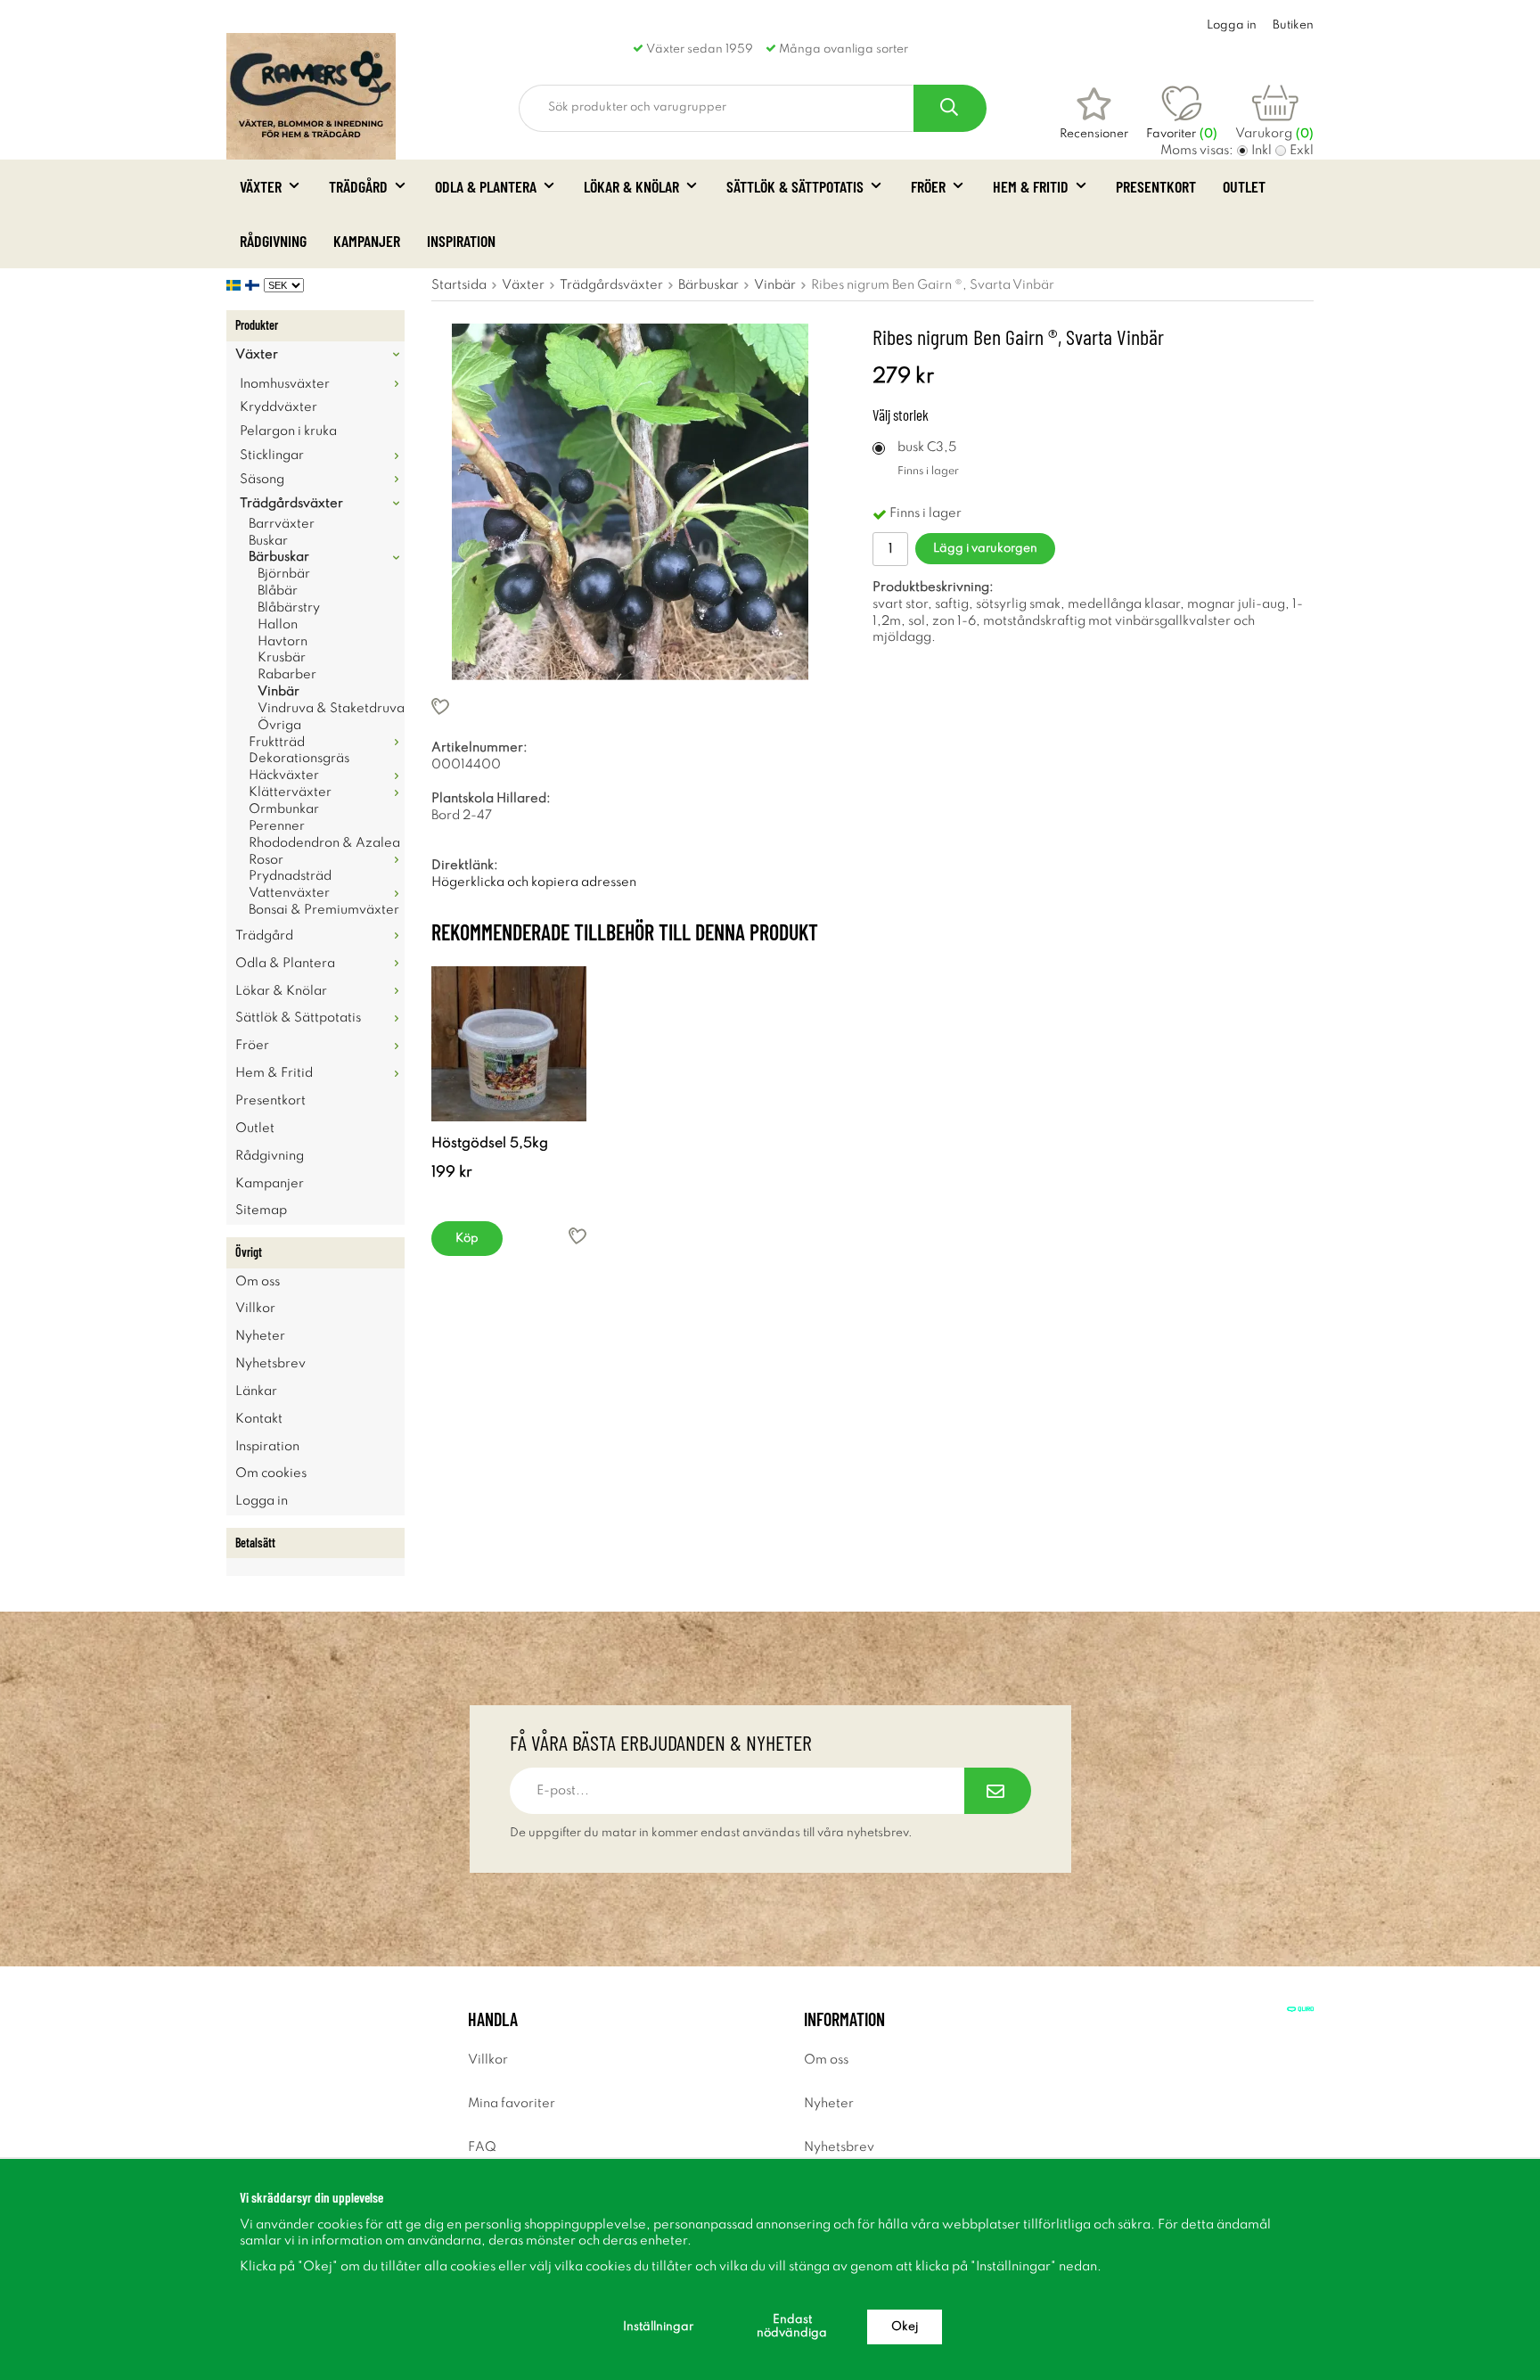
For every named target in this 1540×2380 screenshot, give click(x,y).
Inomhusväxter (285, 384)
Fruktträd (277, 743)
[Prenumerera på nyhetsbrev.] (998, 1791)
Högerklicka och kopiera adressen (534, 882)
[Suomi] (254, 285)
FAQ (482, 2147)
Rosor (266, 860)
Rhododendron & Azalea (324, 843)
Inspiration (461, 241)
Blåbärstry (289, 608)
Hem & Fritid (1031, 186)
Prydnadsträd (290, 876)
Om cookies (271, 1473)
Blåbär (278, 591)
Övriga (279, 726)
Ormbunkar (284, 809)
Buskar (268, 541)
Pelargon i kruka (288, 431)
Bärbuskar (279, 557)
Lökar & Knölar (631, 186)
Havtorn (283, 642)
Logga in (1232, 25)
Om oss (258, 1282)
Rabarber (287, 675)
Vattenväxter (289, 893)
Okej (905, 2327)
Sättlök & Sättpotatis (795, 186)
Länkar (256, 1391)
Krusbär (282, 658)
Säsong (262, 480)
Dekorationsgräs (299, 759)
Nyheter (260, 1336)
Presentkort (1156, 186)
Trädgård (358, 186)
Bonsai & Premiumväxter (324, 910)
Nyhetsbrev (270, 1364)
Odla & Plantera (486, 186)
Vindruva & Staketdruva (331, 709)
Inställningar (658, 2327)
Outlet (1244, 186)
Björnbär (284, 574)
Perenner (277, 826)
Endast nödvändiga (792, 2327)
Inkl (1261, 151)
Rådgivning (273, 241)
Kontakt (259, 1419)
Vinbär (279, 692)
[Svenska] (236, 285)
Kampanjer (367, 241)
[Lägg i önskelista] (630, 706)
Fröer (928, 186)
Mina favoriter (512, 2104)
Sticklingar (272, 455)
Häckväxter (284, 776)
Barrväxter (282, 524)
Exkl (1302, 151)
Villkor (255, 1309)
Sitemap (261, 1211)
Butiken (1293, 25)
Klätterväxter (290, 792)
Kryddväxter (279, 407)
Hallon (278, 625)
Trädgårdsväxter (291, 504)
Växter (261, 186)
